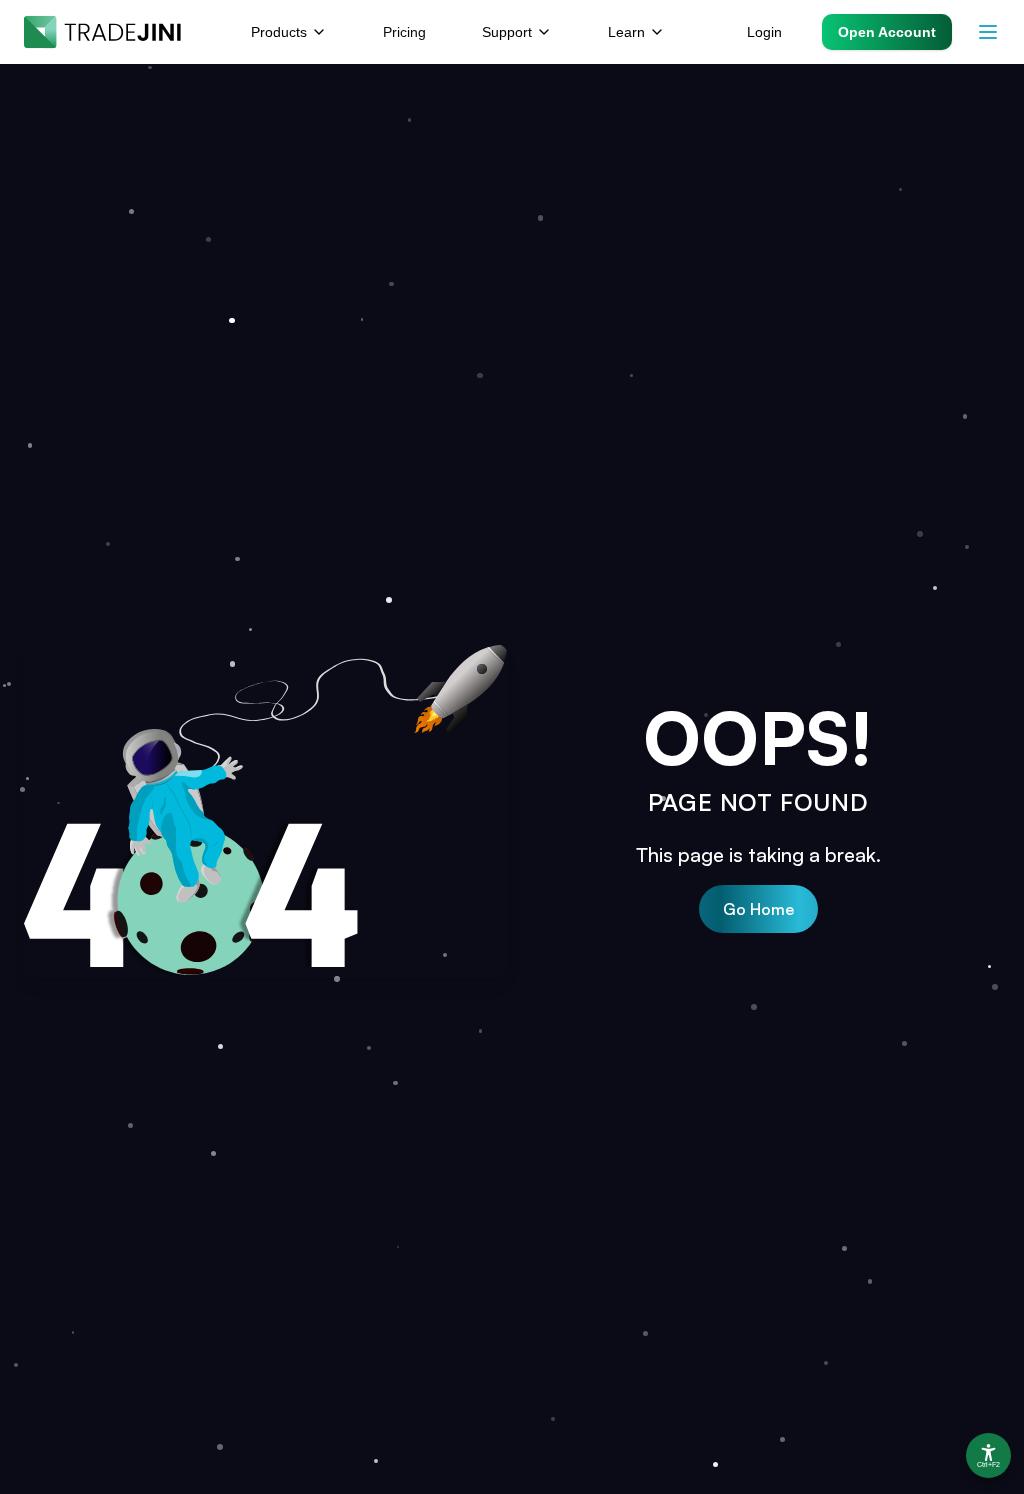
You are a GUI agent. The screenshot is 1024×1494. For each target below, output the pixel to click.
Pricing (404, 32)
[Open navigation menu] (988, 32)
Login (764, 32)
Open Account (887, 32)
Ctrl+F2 (988, 1465)
